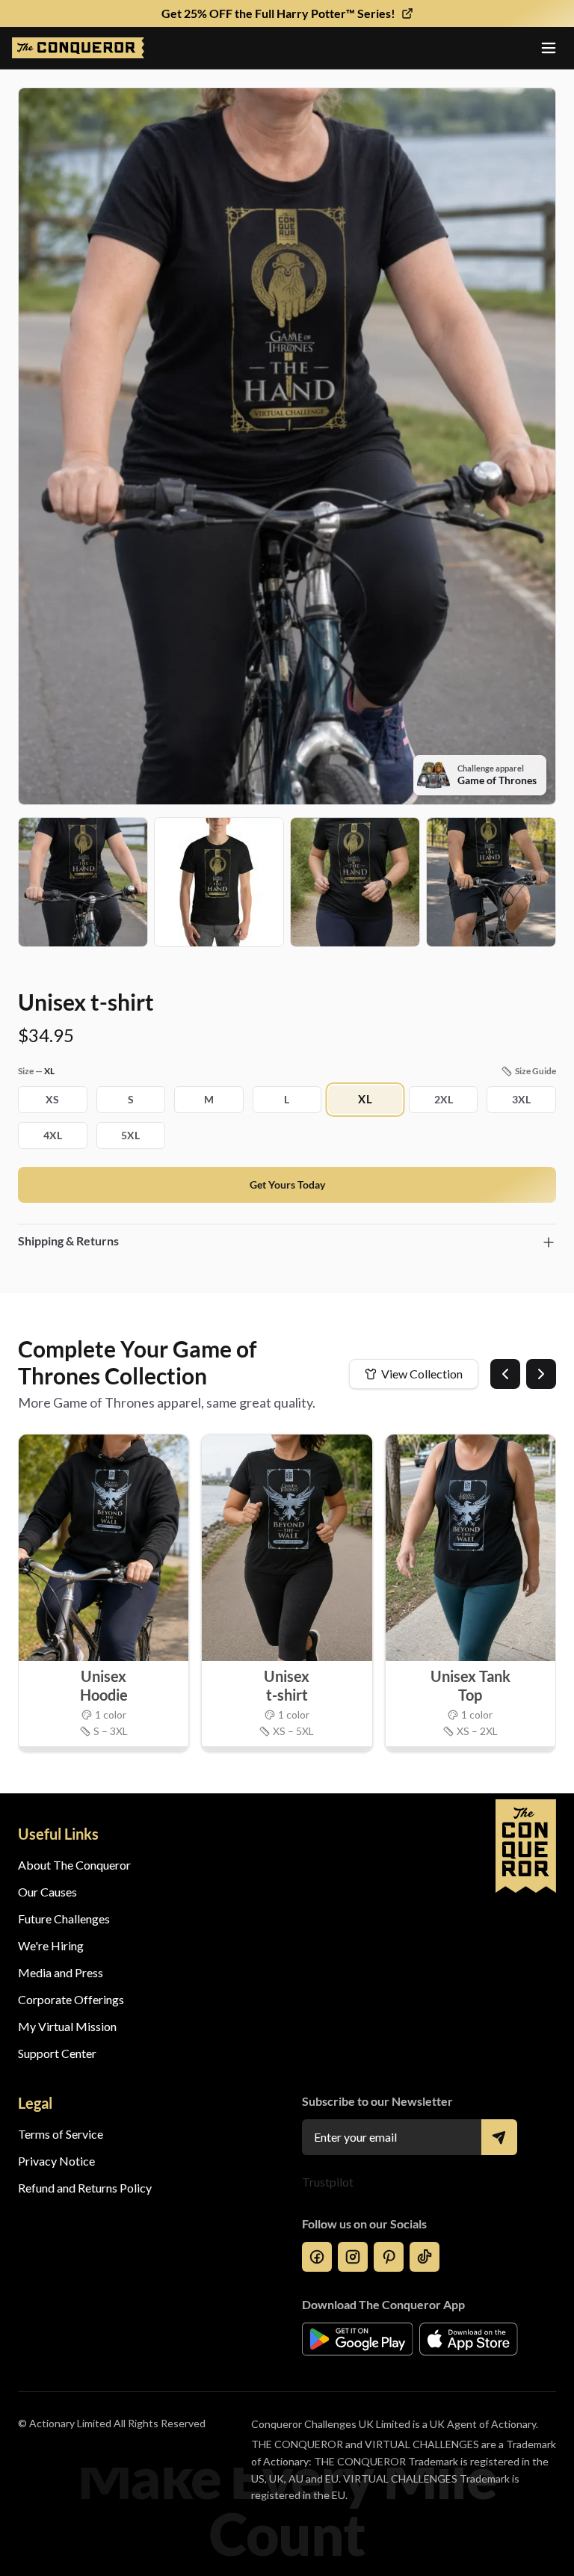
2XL (444, 1099)
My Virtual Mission (67, 2026)
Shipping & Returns (68, 1241)
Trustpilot (328, 2182)
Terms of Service (61, 2134)
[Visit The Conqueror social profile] (317, 2257)
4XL (53, 1135)
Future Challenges (64, 1919)
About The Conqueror (74, 1865)
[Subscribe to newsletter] (499, 2137)
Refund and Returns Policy (85, 2188)
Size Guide (536, 1071)
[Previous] (505, 1374)
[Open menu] (549, 48)
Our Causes (47, 1892)
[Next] (541, 1374)
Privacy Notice (56, 2161)
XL (365, 1100)
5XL (130, 1135)
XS (52, 1099)
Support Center (57, 2053)
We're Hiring (51, 1945)
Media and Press (61, 1972)
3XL (521, 1099)
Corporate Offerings (71, 1999)
